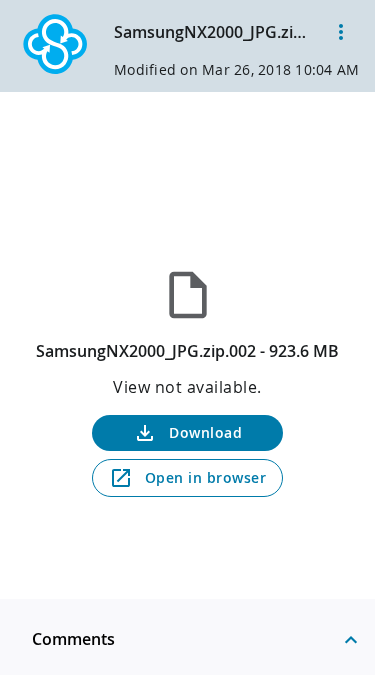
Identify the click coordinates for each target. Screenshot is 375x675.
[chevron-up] (351, 639)
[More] (341, 32)
